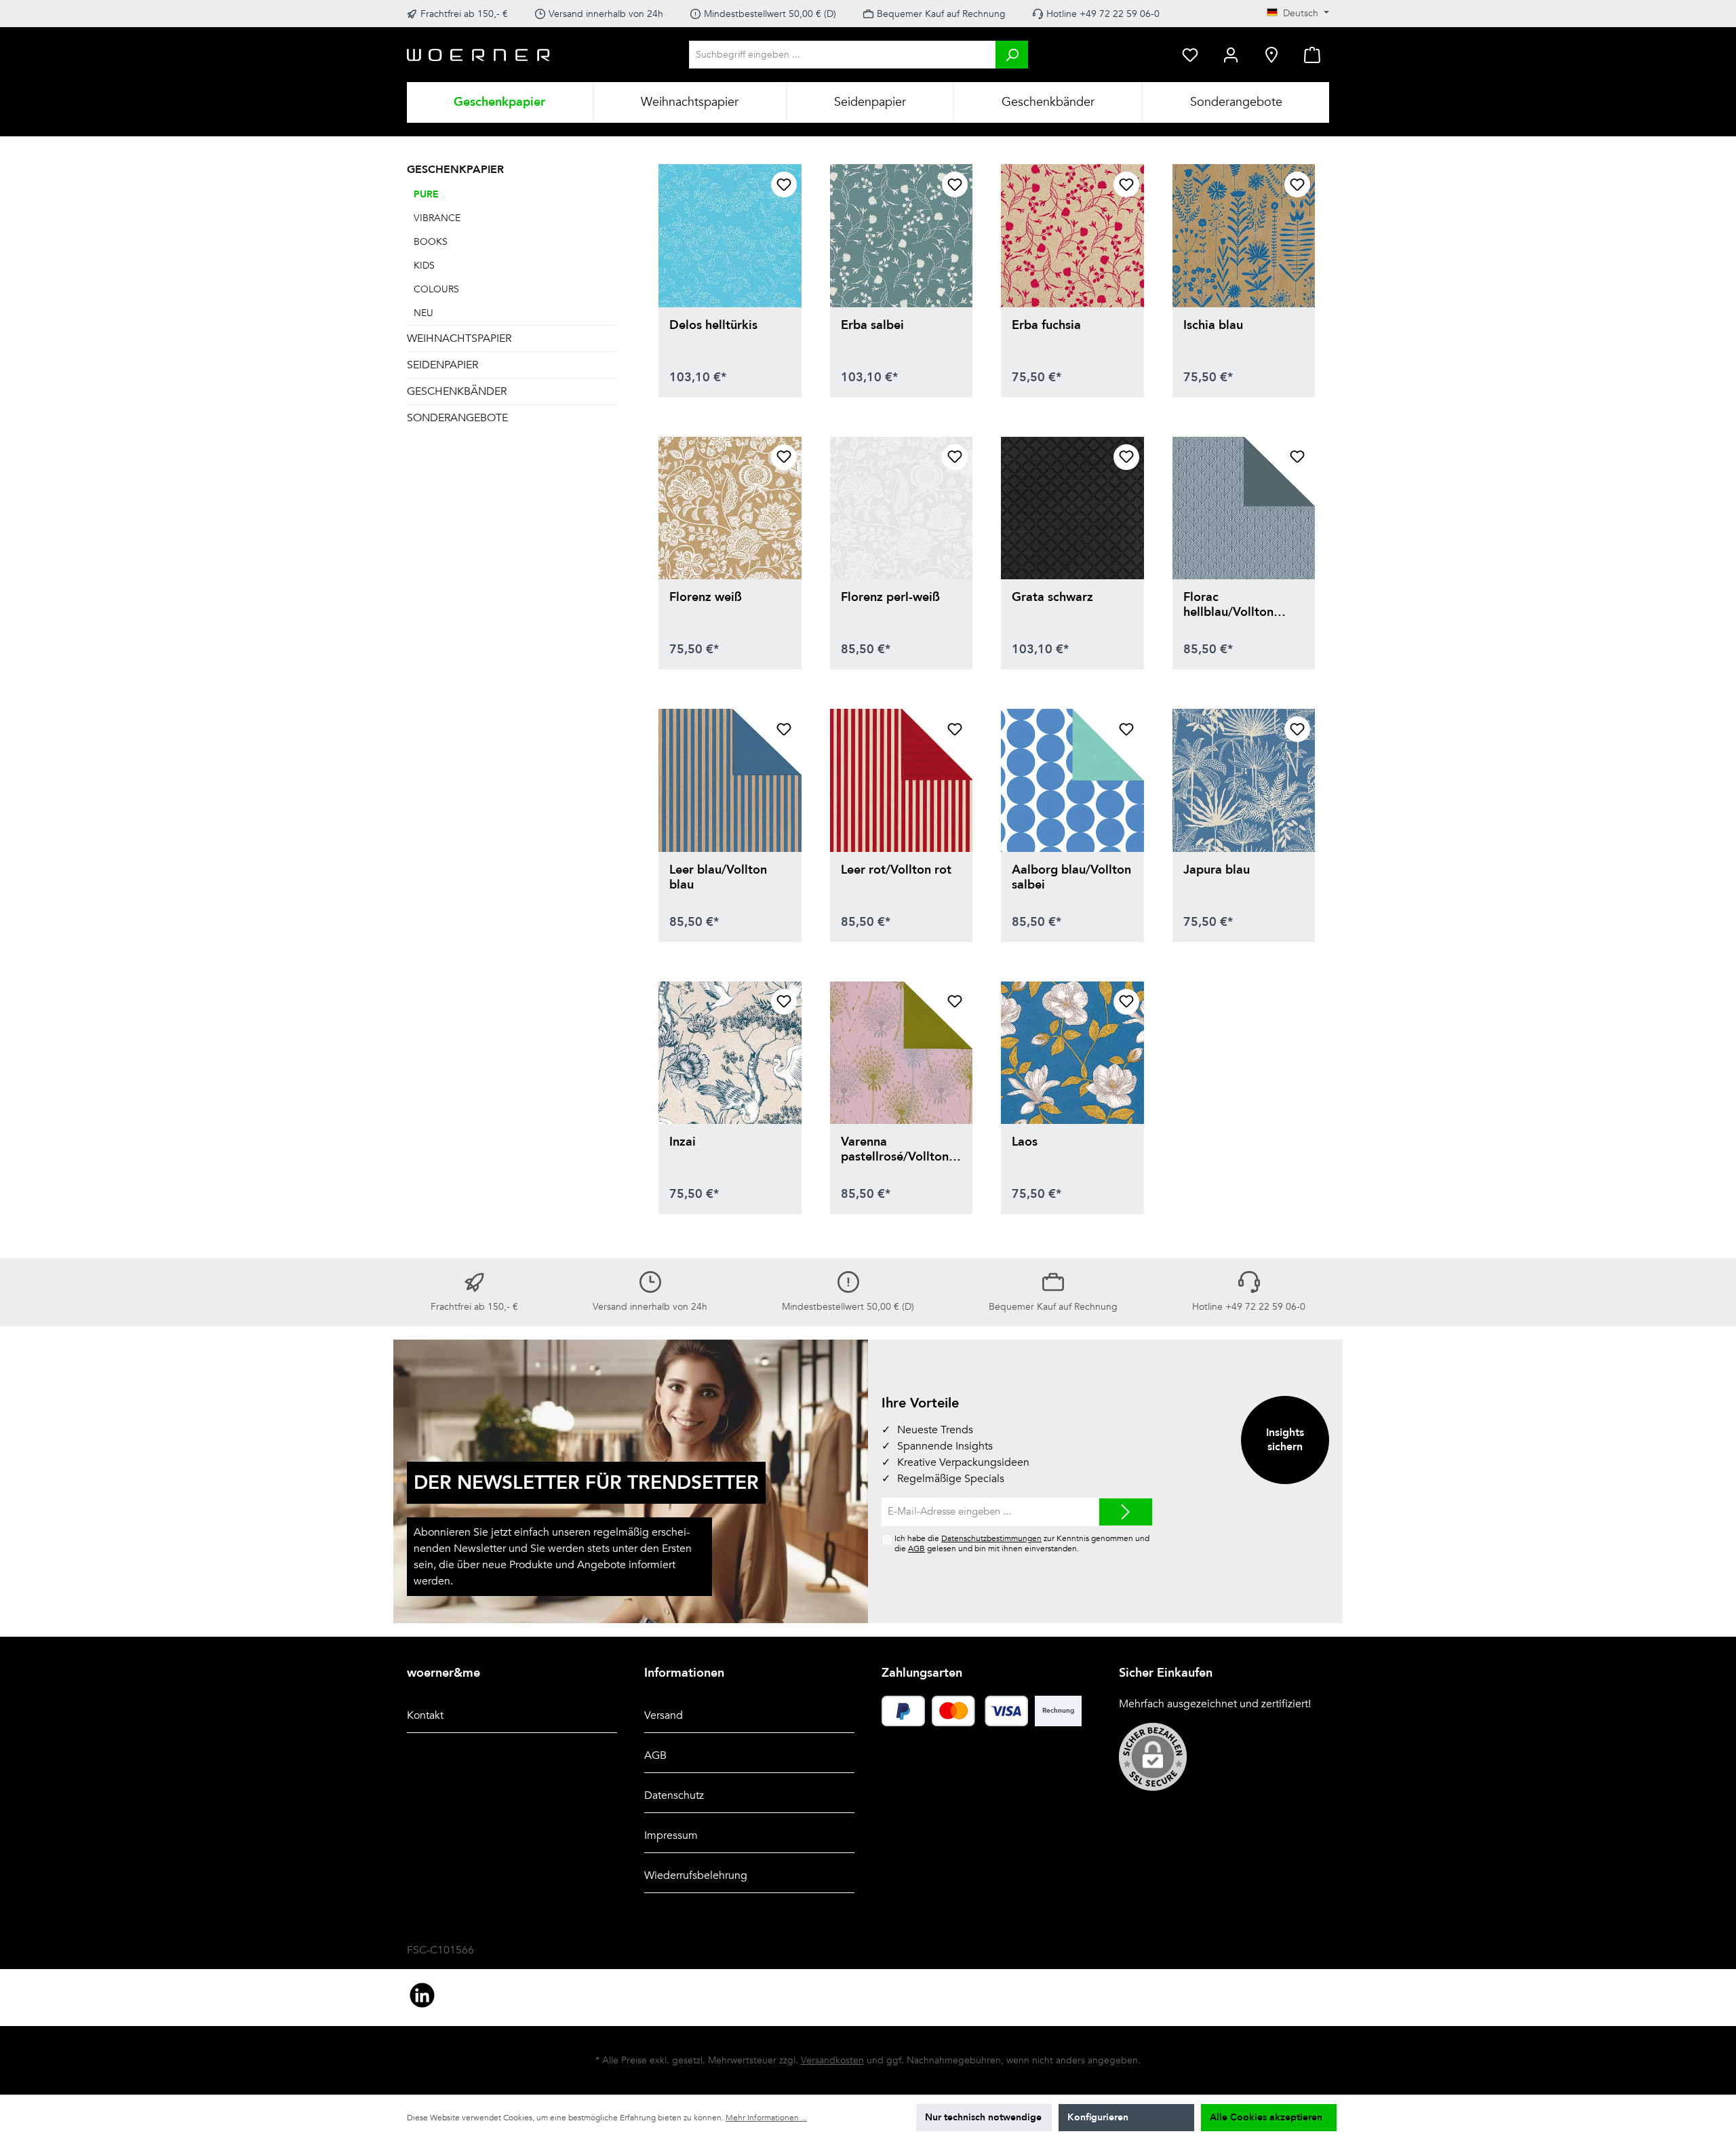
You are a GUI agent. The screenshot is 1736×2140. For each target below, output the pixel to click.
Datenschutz (674, 1795)
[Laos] (1072, 1053)
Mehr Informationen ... (766, 2118)
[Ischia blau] (1244, 236)
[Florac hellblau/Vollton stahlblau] (1244, 508)
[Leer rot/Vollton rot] (902, 780)
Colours (436, 289)
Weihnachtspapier (459, 338)
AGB (916, 1549)
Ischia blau (1213, 326)
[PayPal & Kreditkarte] (903, 1711)
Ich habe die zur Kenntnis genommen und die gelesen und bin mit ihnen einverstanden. (1022, 1543)
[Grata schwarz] (1072, 508)
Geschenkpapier (455, 170)
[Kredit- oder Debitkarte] (980, 1711)
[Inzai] (730, 1053)
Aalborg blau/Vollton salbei (1071, 878)
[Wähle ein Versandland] (1271, 55)
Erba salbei (872, 326)
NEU (423, 313)
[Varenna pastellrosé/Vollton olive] (902, 1053)
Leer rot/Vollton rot (896, 871)
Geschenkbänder (457, 391)
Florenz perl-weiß (890, 598)
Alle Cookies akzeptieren (1266, 2117)
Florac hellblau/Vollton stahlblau (1228, 605)
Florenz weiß (706, 598)
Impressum (671, 1835)
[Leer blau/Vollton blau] (730, 780)
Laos (1025, 1143)
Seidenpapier (442, 365)
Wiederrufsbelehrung (696, 1875)
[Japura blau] (1244, 780)
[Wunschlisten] (1190, 55)
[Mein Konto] (1231, 55)
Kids (424, 266)
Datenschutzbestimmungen (991, 1538)
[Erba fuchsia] (1072, 236)
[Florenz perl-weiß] (902, 508)
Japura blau (1217, 871)
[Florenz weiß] (730, 508)
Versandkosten (832, 2060)
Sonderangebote (457, 418)
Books (431, 242)
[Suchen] (1012, 55)
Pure (426, 194)
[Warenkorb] (1312, 55)
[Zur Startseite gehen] (479, 55)
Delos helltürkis (713, 326)
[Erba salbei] (902, 236)
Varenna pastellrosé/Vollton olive (895, 1150)
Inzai (683, 1143)
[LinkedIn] (422, 1995)
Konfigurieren (1098, 2117)
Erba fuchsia (1046, 326)
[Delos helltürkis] (730, 236)
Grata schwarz (1052, 598)
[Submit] (1126, 1512)
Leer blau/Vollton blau (718, 878)
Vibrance (437, 218)
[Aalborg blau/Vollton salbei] (1072, 780)
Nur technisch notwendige (983, 2117)
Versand (664, 1715)
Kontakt (425, 1715)
